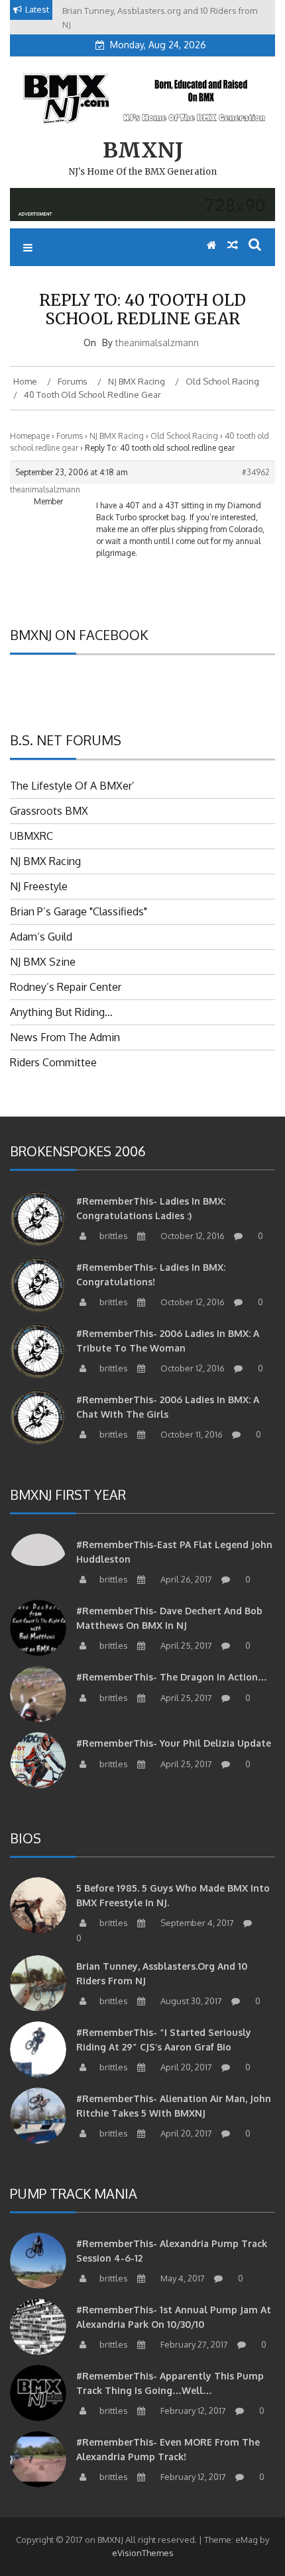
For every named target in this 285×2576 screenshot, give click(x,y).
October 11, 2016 (191, 1434)
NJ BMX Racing (117, 436)
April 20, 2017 (185, 2067)
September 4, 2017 (196, 1923)
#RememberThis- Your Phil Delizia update (174, 1743)
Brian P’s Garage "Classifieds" (79, 911)
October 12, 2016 (192, 1236)
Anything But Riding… (61, 1012)
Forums (70, 436)
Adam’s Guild (41, 937)
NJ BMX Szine (43, 962)
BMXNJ (143, 150)
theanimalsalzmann (157, 343)
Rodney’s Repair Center (66, 987)
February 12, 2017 (192, 2411)
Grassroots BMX (49, 811)
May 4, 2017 (182, 2278)
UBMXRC (31, 836)
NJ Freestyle (39, 886)
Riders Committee (53, 1062)
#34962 (256, 472)
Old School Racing (184, 436)
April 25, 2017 (185, 1645)
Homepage (30, 436)
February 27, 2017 (193, 2344)
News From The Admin (65, 1037)
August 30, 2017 (190, 2001)
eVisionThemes (143, 2553)
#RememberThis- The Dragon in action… (172, 1677)
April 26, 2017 (185, 1579)
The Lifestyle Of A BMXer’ (72, 786)
